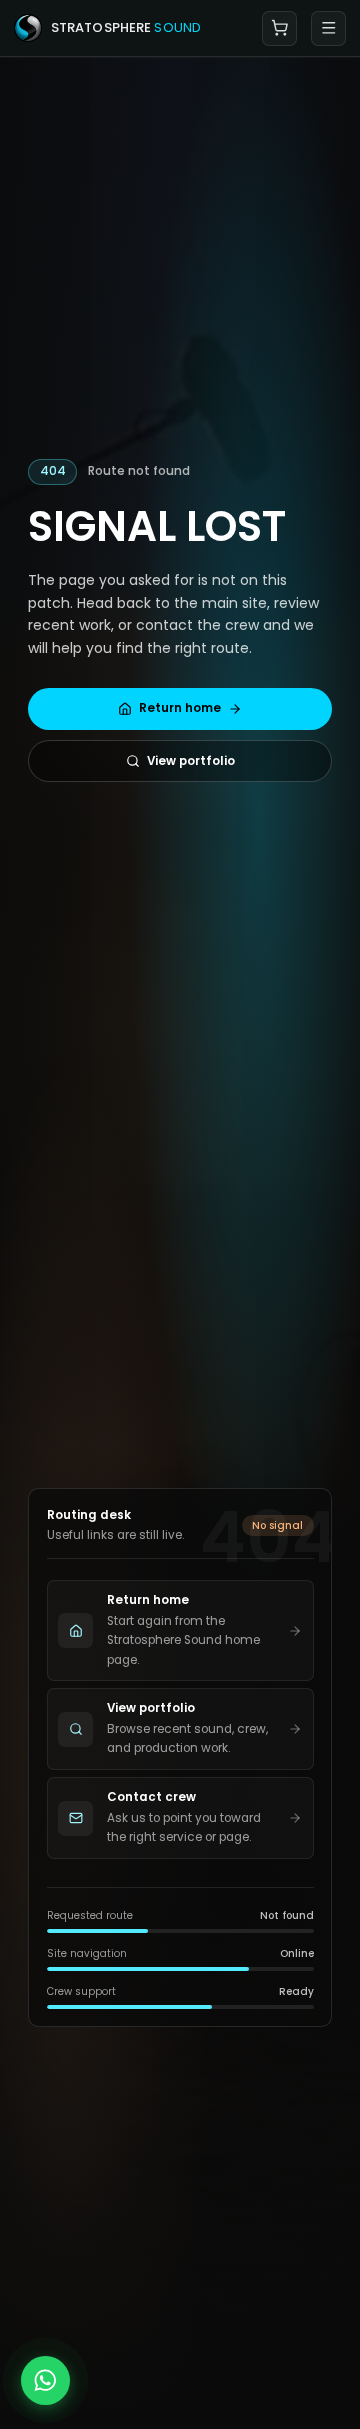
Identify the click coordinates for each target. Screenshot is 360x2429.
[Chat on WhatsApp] (45, 2380)
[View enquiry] (279, 28)
